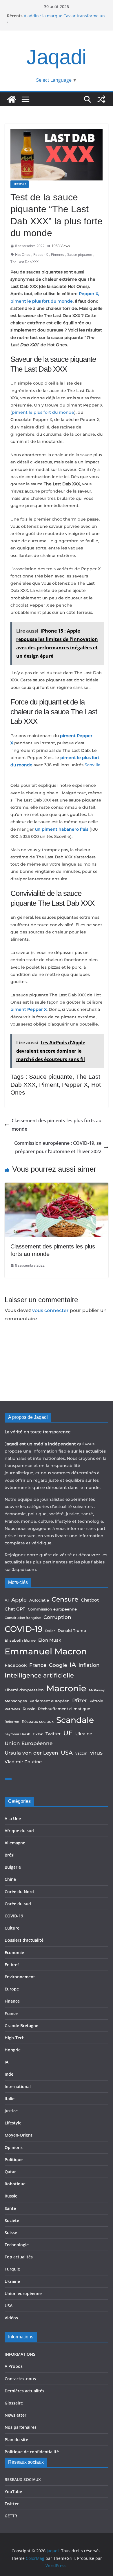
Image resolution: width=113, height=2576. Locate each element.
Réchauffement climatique (64, 1709)
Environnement (20, 1977)
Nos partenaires (21, 2427)
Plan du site (16, 2440)
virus (96, 1753)
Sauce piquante (80, 255)
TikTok (38, 1734)
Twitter (53, 1734)
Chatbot (90, 1600)
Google (58, 1665)
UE (68, 1733)
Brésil (10, 1855)
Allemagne (15, 1843)
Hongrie (13, 2050)
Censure (65, 1599)
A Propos (14, 2366)
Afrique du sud (19, 1831)
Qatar (10, 2172)
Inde (9, 2074)
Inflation (89, 1665)
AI (7, 1600)
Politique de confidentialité (32, 2452)
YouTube (13, 2492)
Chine (10, 1879)
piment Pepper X (29, 1009)
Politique (14, 2160)
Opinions (14, 2147)
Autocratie (39, 1600)
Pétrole (96, 1701)
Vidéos (11, 2318)
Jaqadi (57, 57)
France (38, 1665)
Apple (19, 1600)
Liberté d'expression (24, 1690)
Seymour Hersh (17, 1734)
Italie (10, 2099)
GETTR (11, 2516)
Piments (58, 255)
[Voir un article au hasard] (101, 99)
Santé (10, 2208)
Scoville (93, 765)
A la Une (13, 1819)
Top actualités (19, 2257)
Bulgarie (13, 1867)
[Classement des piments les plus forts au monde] (57, 1187)
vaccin (81, 1753)
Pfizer (80, 1700)
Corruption (57, 1617)
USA (67, 1753)
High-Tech (15, 2038)
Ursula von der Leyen (31, 1753)
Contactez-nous (20, 2379)
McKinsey (97, 1690)
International (18, 2086)
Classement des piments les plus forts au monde (57, 1125)
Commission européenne (52, 1609)
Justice (11, 2111)
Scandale (75, 1720)
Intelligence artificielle (39, 1675)
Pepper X (41, 255)
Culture (12, 1928)
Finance (12, 2001)
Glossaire (14, 2403)
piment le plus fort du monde (43, 412)
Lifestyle (20, 184)
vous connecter (50, 1310)
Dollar (50, 1631)
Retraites (12, 1709)
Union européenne (23, 2293)
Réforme (12, 1722)
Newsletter (16, 2415)
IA (73, 1665)
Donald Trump (72, 1630)
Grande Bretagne (21, 2026)
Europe (12, 1989)
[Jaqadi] (12, 99)
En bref (12, 1965)
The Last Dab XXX (24, 262)
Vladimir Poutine (23, 1762)
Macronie (66, 1688)
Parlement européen (50, 1701)
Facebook (16, 1665)
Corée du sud (18, 1904)
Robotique (15, 2184)
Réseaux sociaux (38, 1721)
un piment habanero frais (62, 829)
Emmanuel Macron (46, 1651)
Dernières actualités (24, 2391)
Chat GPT (15, 1609)
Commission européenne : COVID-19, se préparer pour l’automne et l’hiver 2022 (58, 1147)
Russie (29, 1709)
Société (12, 2220)
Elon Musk (50, 1640)
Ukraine (84, 1734)
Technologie (17, 2245)
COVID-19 (24, 1629)
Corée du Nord (19, 1892)
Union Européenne (29, 1743)
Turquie (12, 2269)
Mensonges (16, 1701)
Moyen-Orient (19, 2135)
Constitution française (23, 1618)
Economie (14, 1952)
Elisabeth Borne (20, 1640)
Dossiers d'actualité (24, 1940)
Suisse (11, 2233)
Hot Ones (23, 255)
